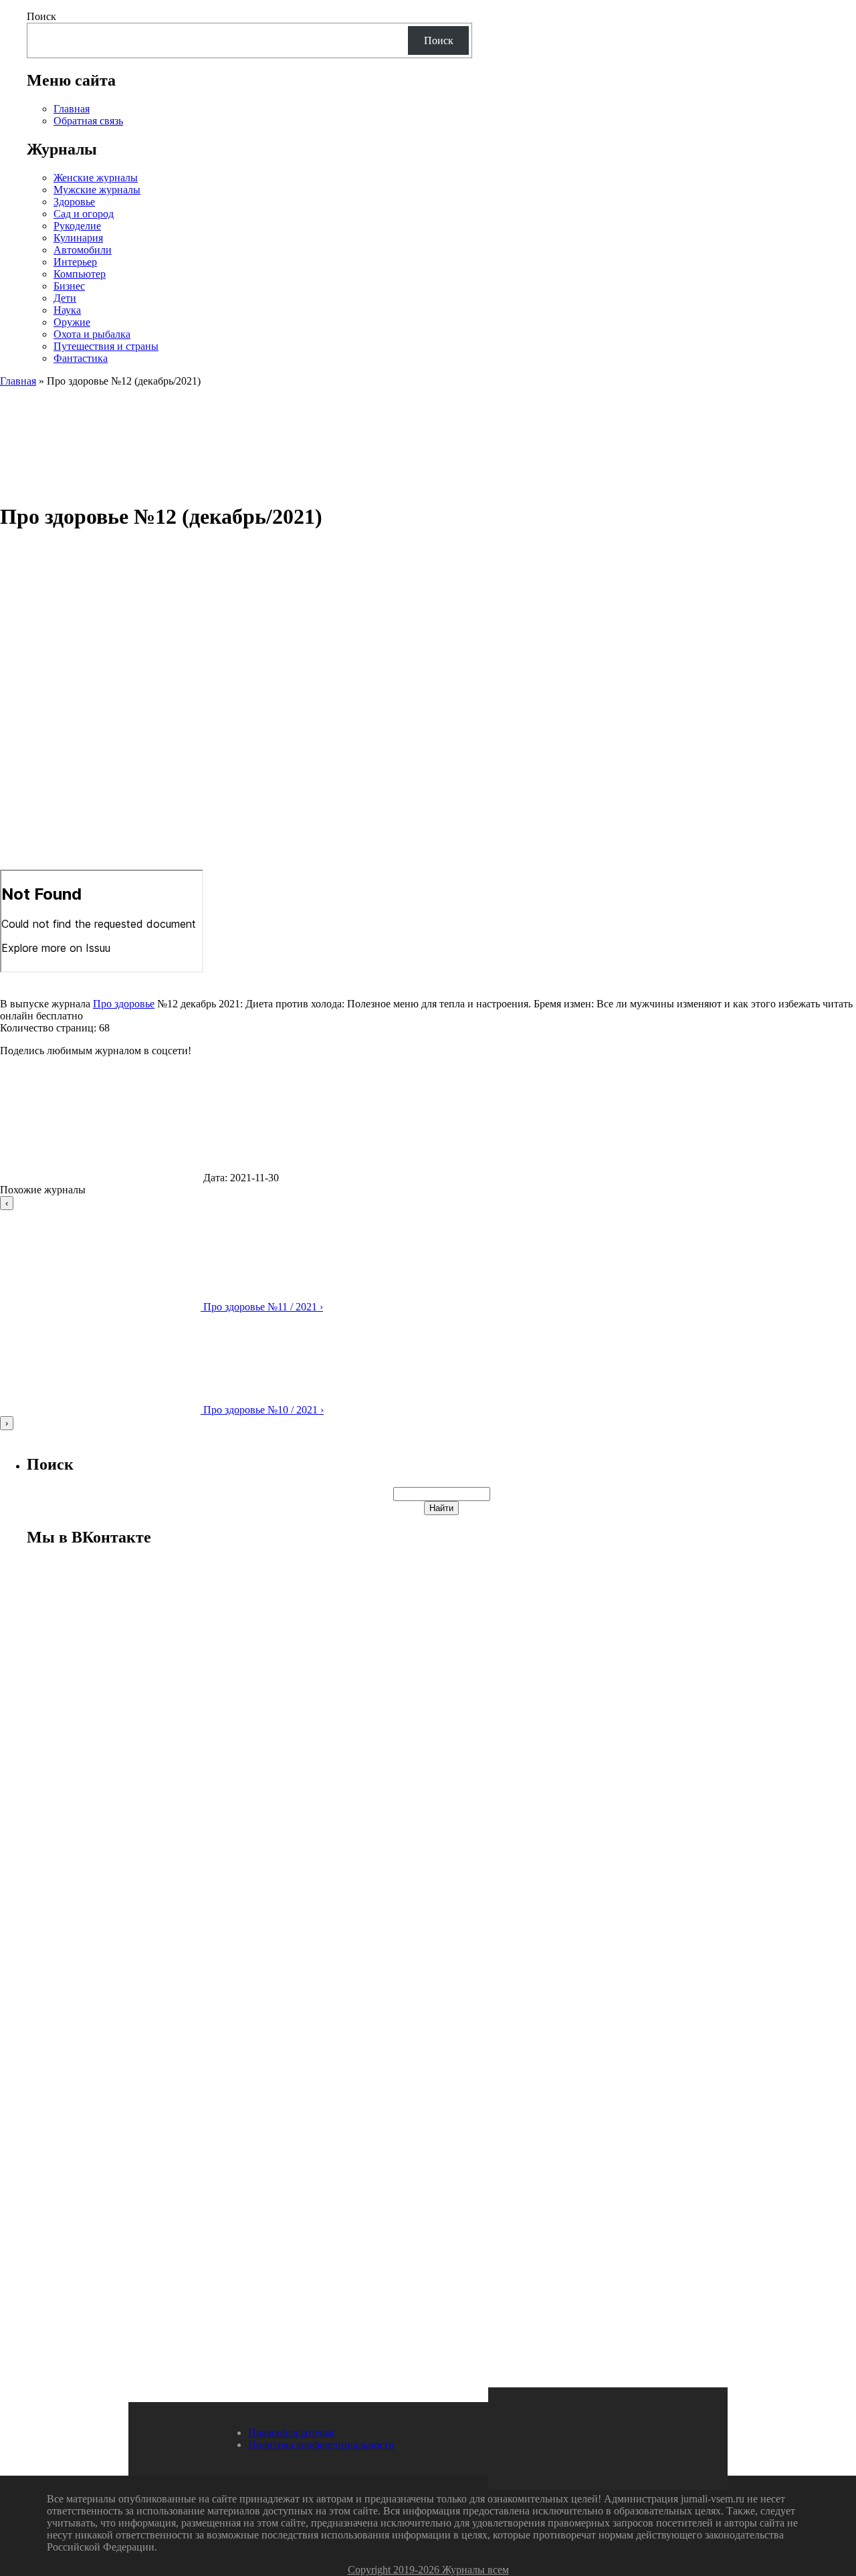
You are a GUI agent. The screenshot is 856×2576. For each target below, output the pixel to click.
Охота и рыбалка (92, 334)
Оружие (72, 322)
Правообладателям (291, 2433)
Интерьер (75, 262)
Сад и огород (84, 214)
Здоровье (74, 202)
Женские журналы (96, 178)
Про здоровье (124, 1004)
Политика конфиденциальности (321, 2445)
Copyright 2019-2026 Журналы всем (428, 2570)
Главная (72, 109)
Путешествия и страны (106, 346)
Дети (65, 298)
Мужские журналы (97, 190)
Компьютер (80, 274)
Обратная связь (88, 121)
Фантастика (81, 358)
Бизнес (69, 286)
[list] (428, 1313)
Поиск (41, 16)
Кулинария (78, 238)
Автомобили (83, 250)
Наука (67, 310)
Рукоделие (77, 226)
